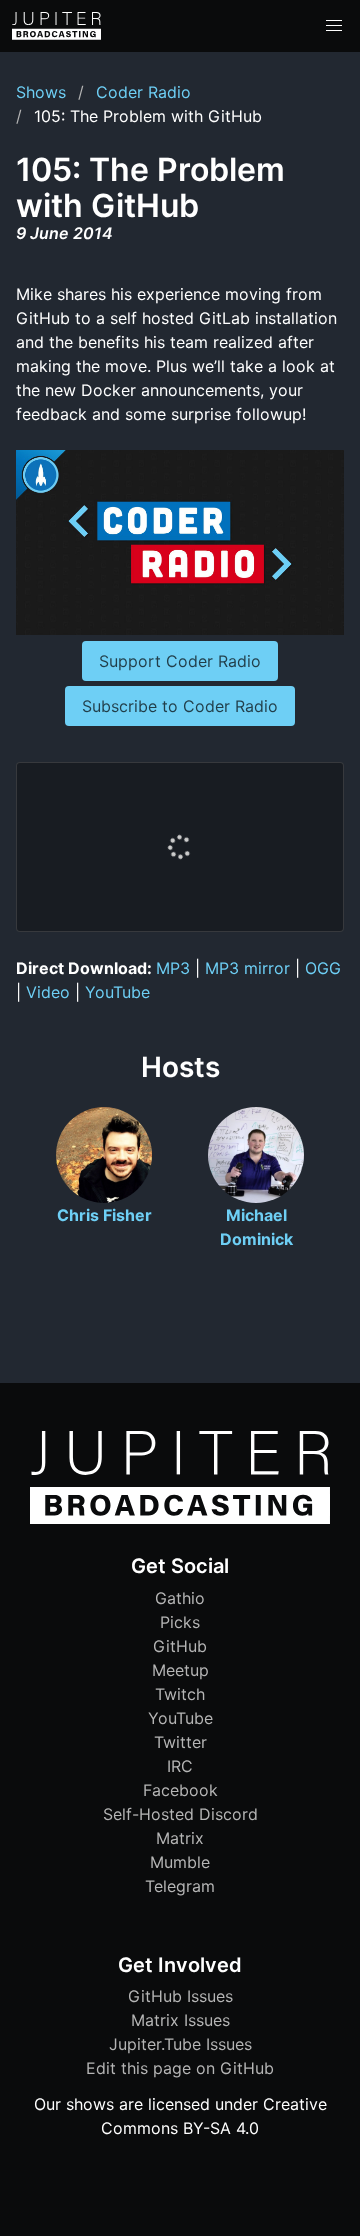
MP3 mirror (247, 968)
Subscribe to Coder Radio (180, 706)
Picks (180, 1622)
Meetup (180, 1670)
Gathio (180, 1598)
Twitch (180, 1694)
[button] (334, 26)
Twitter (180, 1742)
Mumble (180, 1862)
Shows (41, 92)
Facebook (180, 1790)
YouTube (117, 992)
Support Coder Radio (180, 661)
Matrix (180, 1838)
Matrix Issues (180, 2020)
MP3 (173, 968)
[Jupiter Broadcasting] (180, 1519)
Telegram (180, 1886)
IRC (180, 1766)
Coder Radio (143, 92)
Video (48, 992)
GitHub (180, 1646)
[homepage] (56, 26)
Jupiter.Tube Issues (180, 2044)
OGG (323, 968)
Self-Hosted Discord (180, 1814)
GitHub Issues (180, 1996)
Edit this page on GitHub (180, 2068)
